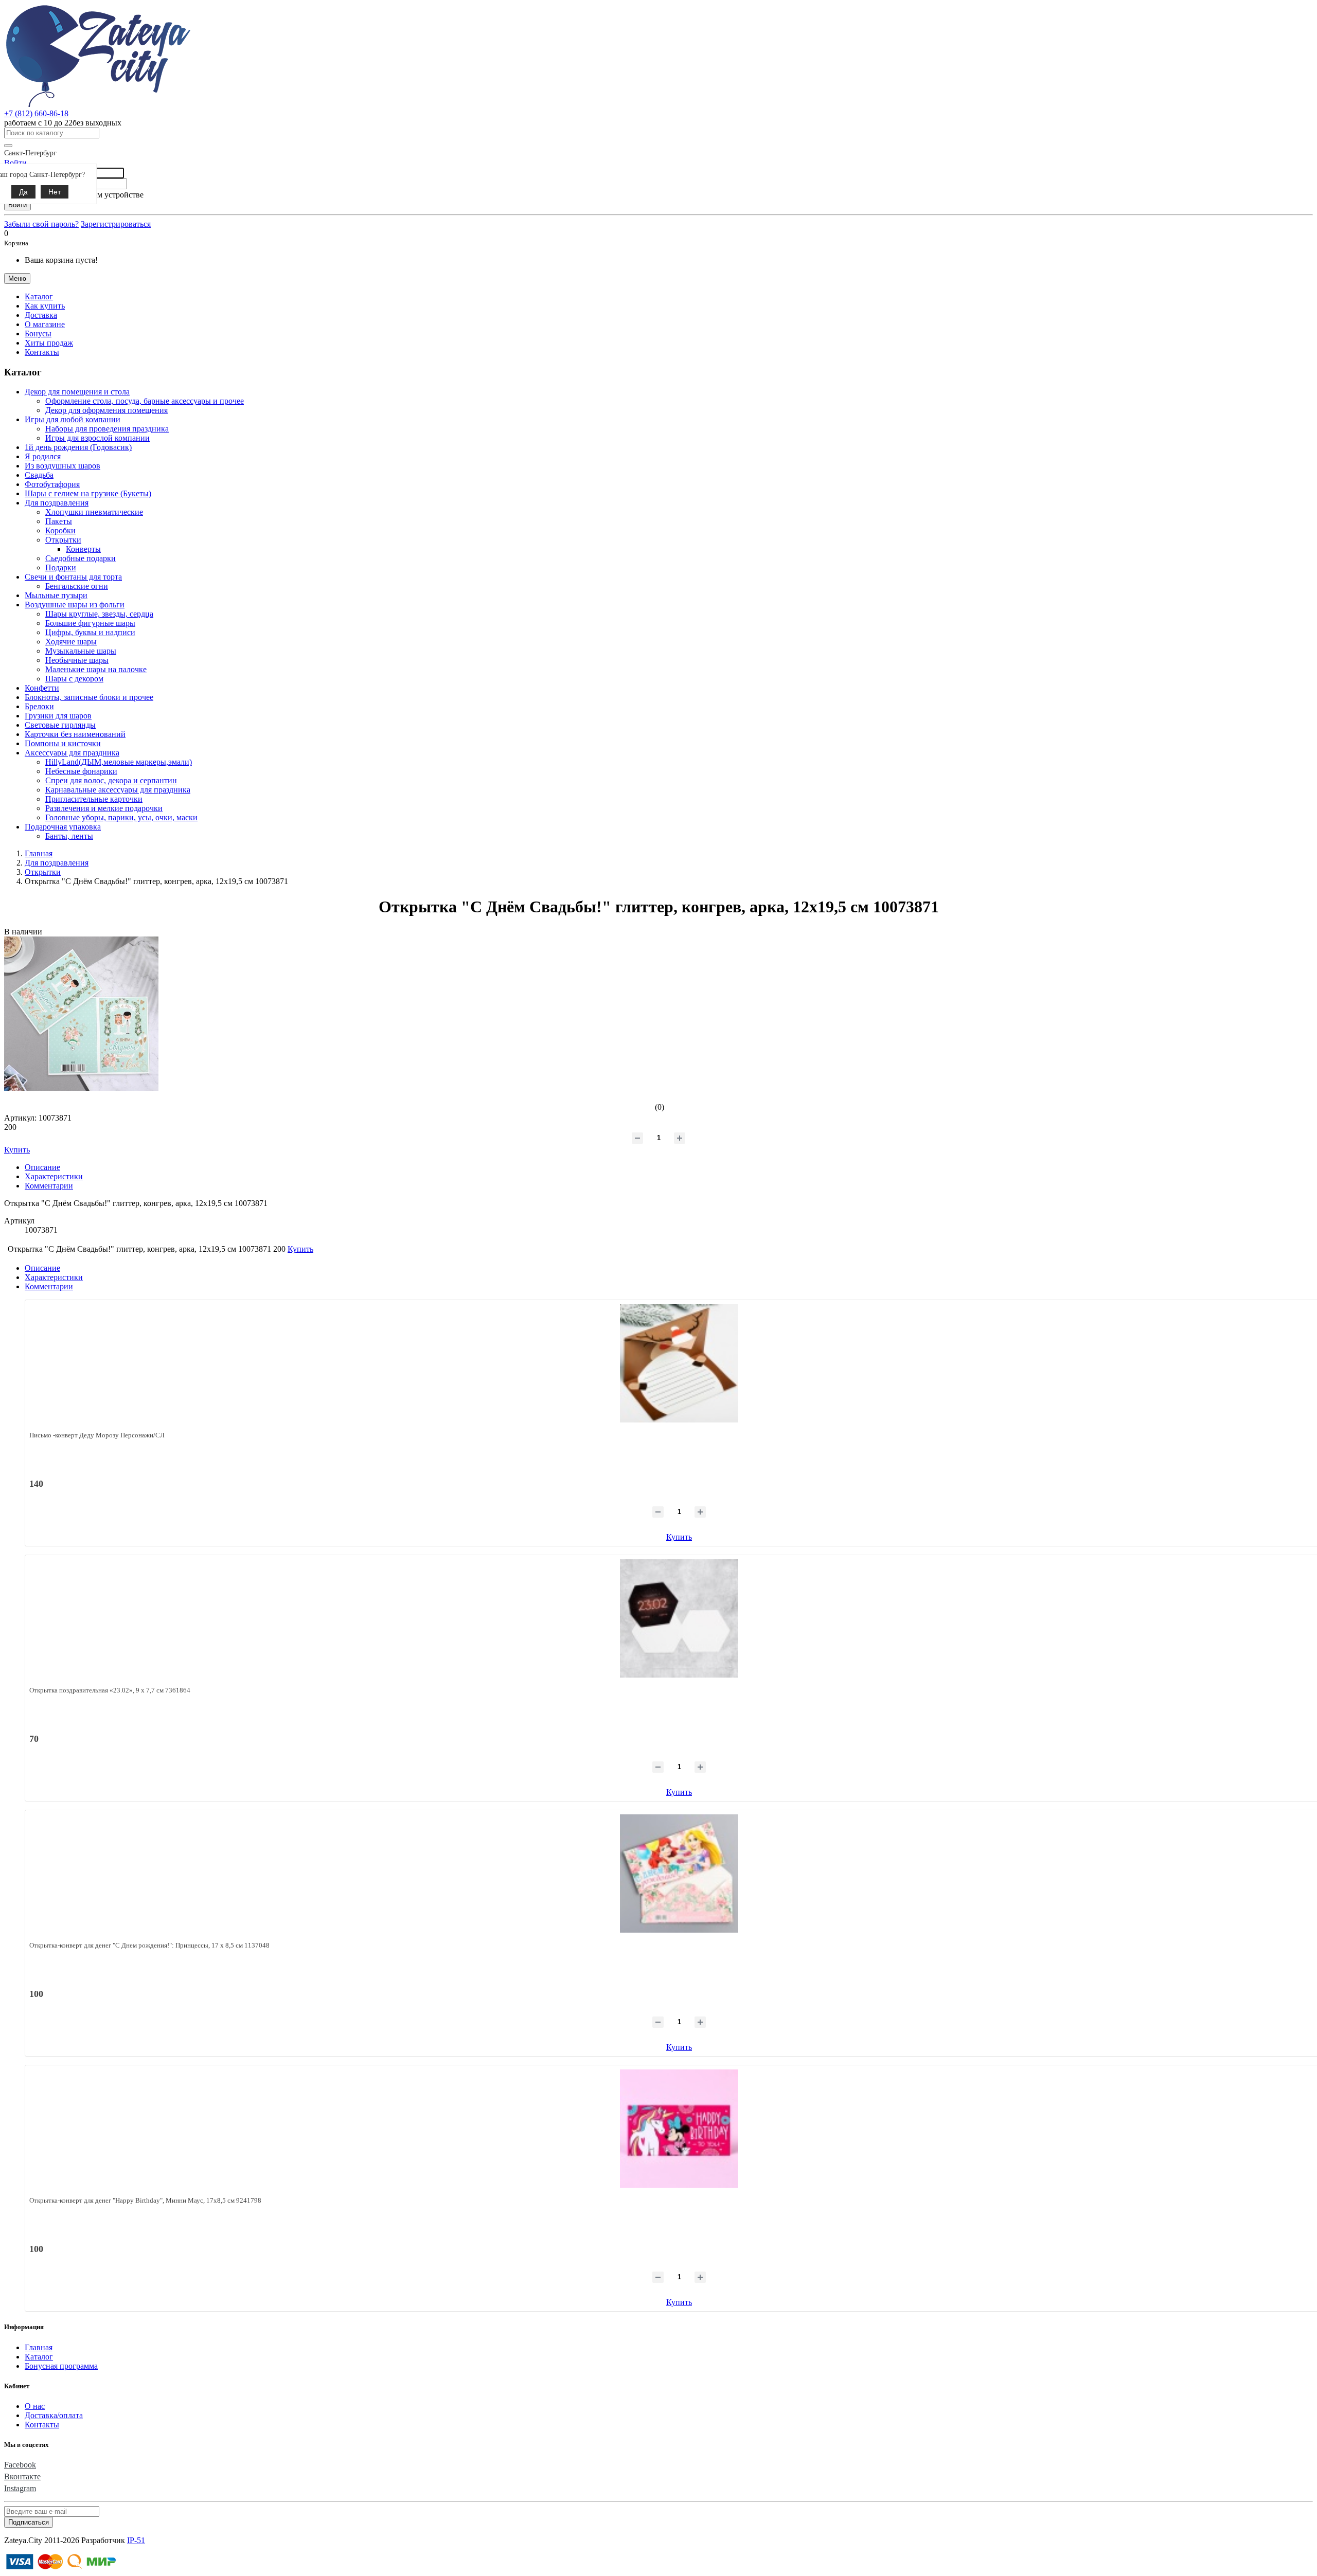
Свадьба (39, 475)
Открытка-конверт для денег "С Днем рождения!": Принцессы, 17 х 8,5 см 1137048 (149, 1945)
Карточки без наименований (75, 734)
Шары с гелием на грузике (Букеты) (88, 493)
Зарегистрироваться (116, 224)
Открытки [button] (63, 540)
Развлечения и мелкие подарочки (104, 808)
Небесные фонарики (81, 771)
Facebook (20, 2465)
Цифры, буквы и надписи (90, 632)
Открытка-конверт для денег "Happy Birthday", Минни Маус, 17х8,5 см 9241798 (145, 2200)
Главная (39, 2347)
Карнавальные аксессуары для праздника (118, 790)
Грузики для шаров (58, 716)
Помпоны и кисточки (63, 743)
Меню (17, 278)
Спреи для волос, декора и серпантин (111, 780)
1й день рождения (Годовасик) (78, 447)
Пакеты (59, 521)
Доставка (41, 315)
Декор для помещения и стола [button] (77, 392)
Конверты (83, 549)
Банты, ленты (69, 836)
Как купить (45, 306)
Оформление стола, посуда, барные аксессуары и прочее (145, 401)
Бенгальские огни (77, 586)
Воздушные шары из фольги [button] (75, 605)
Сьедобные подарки (81, 558)
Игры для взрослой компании (97, 438)
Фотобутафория (52, 484)
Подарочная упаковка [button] (63, 827)
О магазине (45, 324)
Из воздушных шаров (63, 466)
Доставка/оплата (54, 2415)
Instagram (20, 2488)
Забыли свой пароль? (41, 224)
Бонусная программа (61, 2366)
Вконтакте (22, 2476)
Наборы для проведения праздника (107, 429)
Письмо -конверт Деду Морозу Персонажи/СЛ (97, 1435)
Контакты (42, 352)
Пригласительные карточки (94, 799)
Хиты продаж (49, 343)
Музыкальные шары (81, 651)
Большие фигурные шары (90, 623)
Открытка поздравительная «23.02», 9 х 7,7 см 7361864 (110, 1690)
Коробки (60, 530)
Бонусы (38, 334)
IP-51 (136, 2540)
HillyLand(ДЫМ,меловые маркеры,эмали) (119, 762)
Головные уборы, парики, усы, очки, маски (121, 817)
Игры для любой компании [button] (73, 419)
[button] (39, 296)
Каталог (39, 2357)
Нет (55, 192)
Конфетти (42, 688)
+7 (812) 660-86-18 (36, 113)
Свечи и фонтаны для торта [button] (73, 577)
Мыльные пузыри (56, 595)
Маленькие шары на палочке (96, 669)
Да (23, 192)
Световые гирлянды (60, 725)
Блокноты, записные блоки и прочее (89, 697)
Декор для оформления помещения (106, 410)
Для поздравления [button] (57, 503)
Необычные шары (77, 660)
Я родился (43, 456)
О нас (35, 2406)
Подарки (61, 568)
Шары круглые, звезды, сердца (99, 614)
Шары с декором (74, 679)
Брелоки (39, 706)
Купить (679, 1537)
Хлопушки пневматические (94, 512)
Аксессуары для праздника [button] (72, 753)
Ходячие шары (71, 642)
